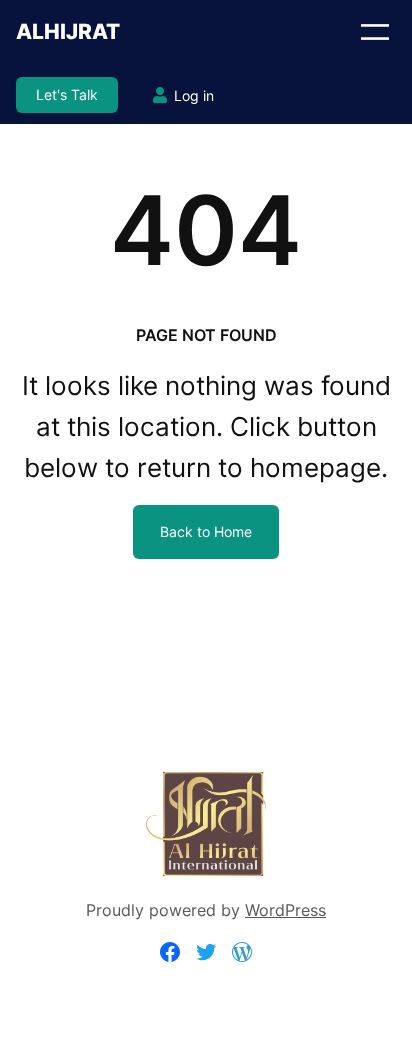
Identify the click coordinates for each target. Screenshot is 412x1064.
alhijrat (68, 31)
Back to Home (206, 531)
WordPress (285, 910)
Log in (194, 95)
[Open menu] (375, 32)
